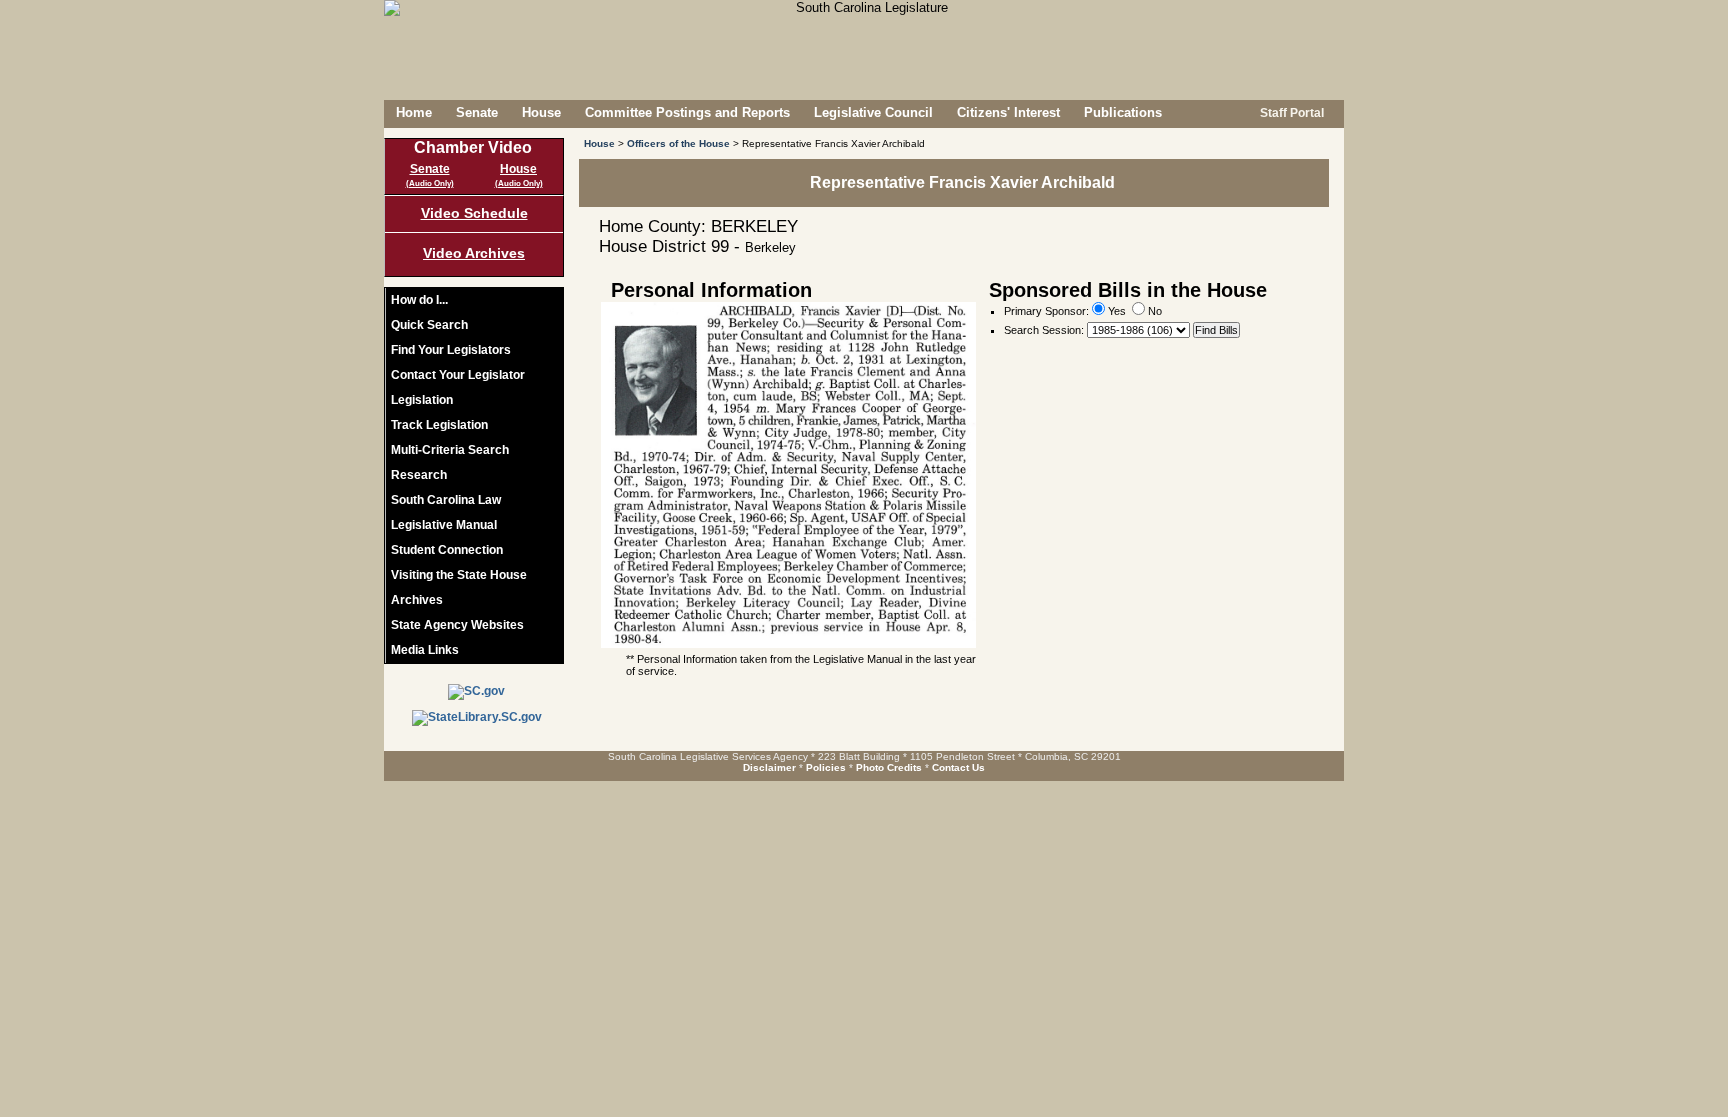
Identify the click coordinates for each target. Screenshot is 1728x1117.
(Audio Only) (430, 183)
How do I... (419, 300)
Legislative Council (873, 112)
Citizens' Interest (1008, 112)
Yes (1115, 311)
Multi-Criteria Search (450, 450)
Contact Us (958, 767)
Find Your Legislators (451, 350)
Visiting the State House (459, 575)
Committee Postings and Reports (687, 112)
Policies (826, 767)
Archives (417, 600)
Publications (1123, 112)
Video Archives (474, 253)
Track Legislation (439, 425)
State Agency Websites (457, 625)
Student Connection (447, 550)
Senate (477, 112)
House (541, 112)
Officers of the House (678, 143)
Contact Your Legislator (458, 375)
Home (414, 112)
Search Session (1042, 330)
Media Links (425, 650)
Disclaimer (769, 767)
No (1153, 311)
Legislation (422, 400)
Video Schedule (474, 213)
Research (419, 475)
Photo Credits (889, 767)
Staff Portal (1290, 113)
